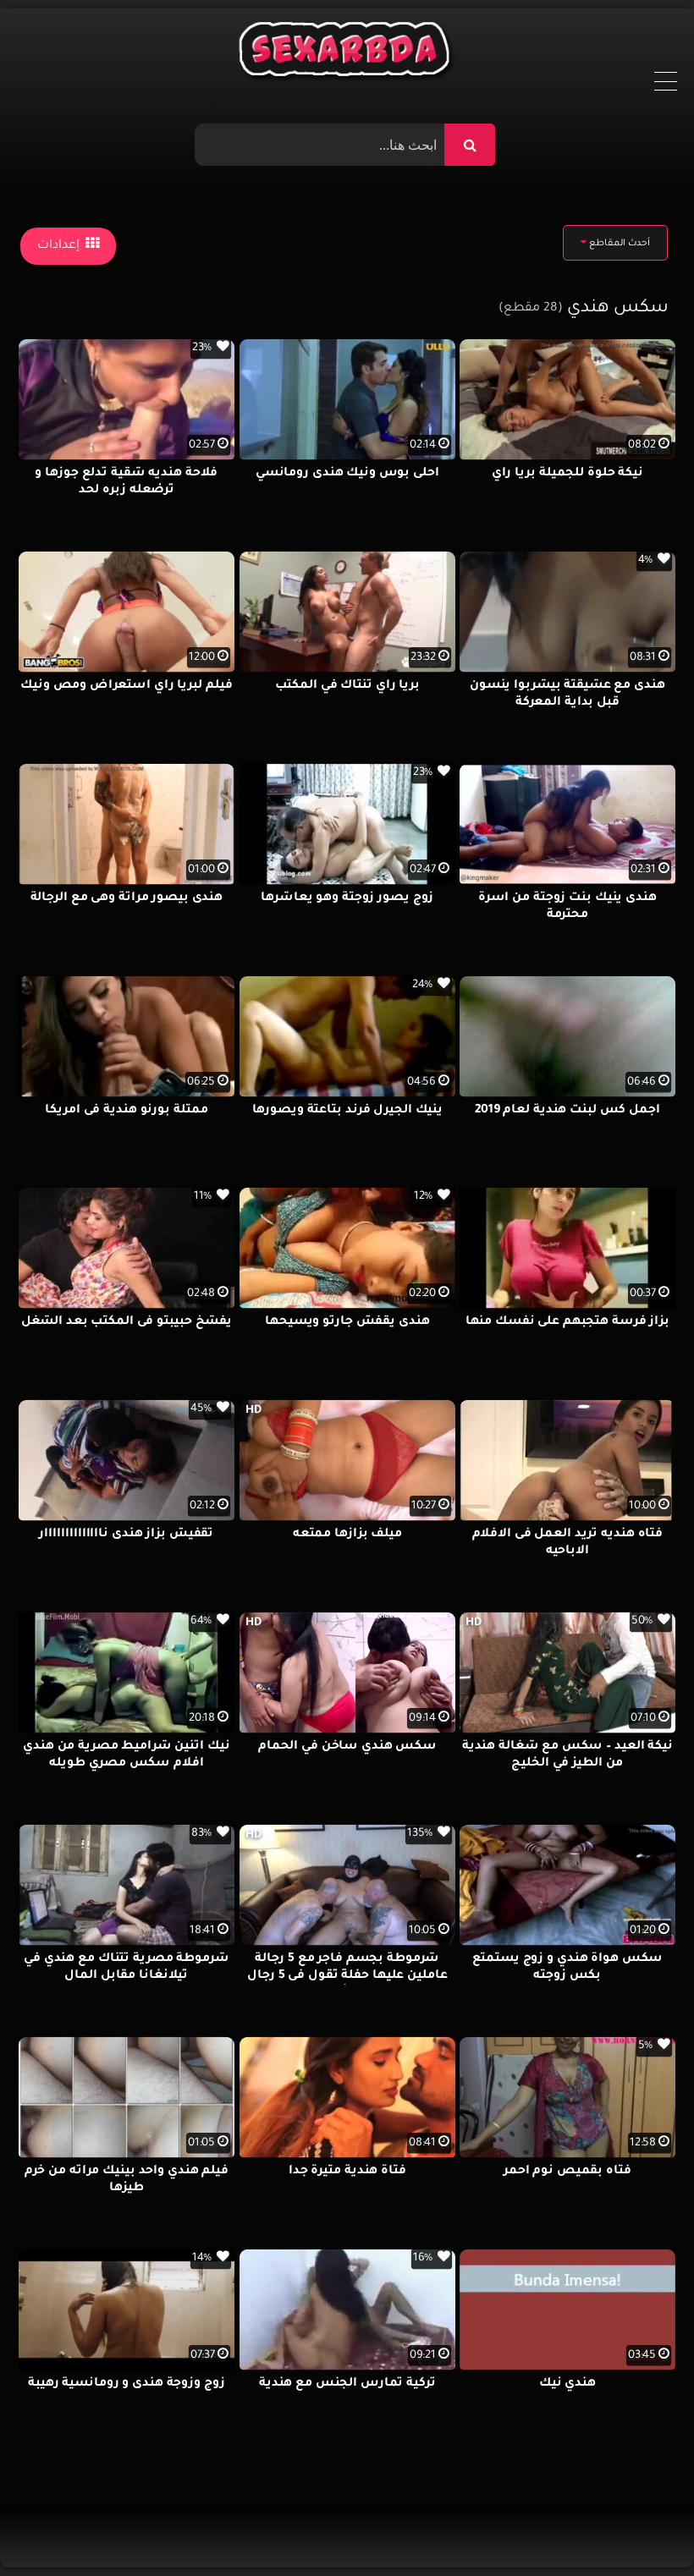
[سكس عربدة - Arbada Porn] (347, 53)
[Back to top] (640, 2526)
